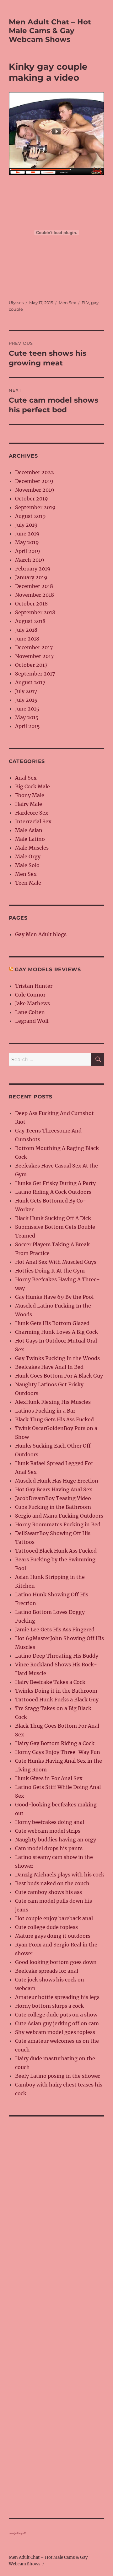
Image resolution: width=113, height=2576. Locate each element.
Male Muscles (32, 848)
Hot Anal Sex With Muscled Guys (56, 1262)
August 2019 (30, 516)
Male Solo (27, 865)
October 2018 (31, 604)
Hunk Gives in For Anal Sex (49, 1778)
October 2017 (31, 665)
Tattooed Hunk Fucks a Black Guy (57, 1700)
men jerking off (17, 2533)
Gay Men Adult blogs (41, 934)
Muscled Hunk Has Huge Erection (57, 1481)
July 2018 (26, 630)
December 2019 (34, 481)
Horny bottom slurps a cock (49, 2006)
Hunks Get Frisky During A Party (55, 1183)
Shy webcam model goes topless (55, 2032)
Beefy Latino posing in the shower (58, 2076)
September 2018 (35, 612)
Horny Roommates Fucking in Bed (58, 1524)
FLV (85, 303)
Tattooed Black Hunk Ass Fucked (56, 1551)
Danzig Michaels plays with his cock (60, 1875)
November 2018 (35, 595)
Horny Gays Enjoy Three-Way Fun (58, 1752)
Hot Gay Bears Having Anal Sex (54, 1489)
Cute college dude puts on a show (56, 2015)
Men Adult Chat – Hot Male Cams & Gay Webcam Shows (50, 31)
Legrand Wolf (32, 1021)
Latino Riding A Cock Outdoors (53, 1192)
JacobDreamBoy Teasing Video (53, 1498)
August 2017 (30, 682)
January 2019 (31, 577)
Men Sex (67, 303)
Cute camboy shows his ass (48, 1892)
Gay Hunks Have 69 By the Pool (54, 1297)
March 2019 (30, 560)
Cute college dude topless (46, 1927)
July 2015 (26, 700)
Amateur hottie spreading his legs (57, 1997)
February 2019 (33, 569)
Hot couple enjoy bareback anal (54, 1918)
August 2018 (30, 621)
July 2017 (26, 691)
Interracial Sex (33, 821)
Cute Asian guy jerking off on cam (57, 2023)
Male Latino (30, 839)
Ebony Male (30, 795)
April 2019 (28, 551)
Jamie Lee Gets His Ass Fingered (55, 1629)
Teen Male (28, 883)
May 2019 (27, 542)
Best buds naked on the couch (52, 1883)
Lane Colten (30, 1012)
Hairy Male (29, 804)
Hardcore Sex (32, 813)
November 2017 (34, 656)
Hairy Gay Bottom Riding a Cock (55, 1743)
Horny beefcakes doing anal (50, 1822)
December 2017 (34, 647)
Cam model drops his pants (49, 1848)
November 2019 (35, 490)
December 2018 (34, 586)
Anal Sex (26, 778)
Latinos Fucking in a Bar (45, 1411)
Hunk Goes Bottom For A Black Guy (59, 1376)
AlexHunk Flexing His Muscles (53, 1402)
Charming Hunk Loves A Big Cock (56, 1332)
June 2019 (27, 534)
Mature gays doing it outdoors (53, 1936)
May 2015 (27, 717)
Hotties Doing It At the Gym (50, 1271)
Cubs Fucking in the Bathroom (53, 1507)
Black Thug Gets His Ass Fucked (54, 1419)
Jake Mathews (32, 1003)
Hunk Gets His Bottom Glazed (52, 1323)
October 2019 (32, 499)
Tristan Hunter (34, 986)
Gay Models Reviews (48, 969)
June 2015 (27, 709)
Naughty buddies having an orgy (56, 1840)
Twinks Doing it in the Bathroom (56, 1691)
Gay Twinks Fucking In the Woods (57, 1358)
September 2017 (35, 674)
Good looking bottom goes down (56, 1962)
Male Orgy (28, 856)
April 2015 (27, 726)
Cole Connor (30, 995)
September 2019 (35, 507)
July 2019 (26, 525)
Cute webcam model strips (48, 1831)
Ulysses (16, 303)
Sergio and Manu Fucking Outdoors (59, 1516)
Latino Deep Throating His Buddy (57, 1656)
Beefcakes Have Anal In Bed (49, 1367)
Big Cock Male (32, 786)
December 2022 (35, 472)
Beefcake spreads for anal (47, 1971)
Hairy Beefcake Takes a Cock (50, 1682)
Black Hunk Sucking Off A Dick (53, 1218)
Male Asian (29, 830)
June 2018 (27, 639)
